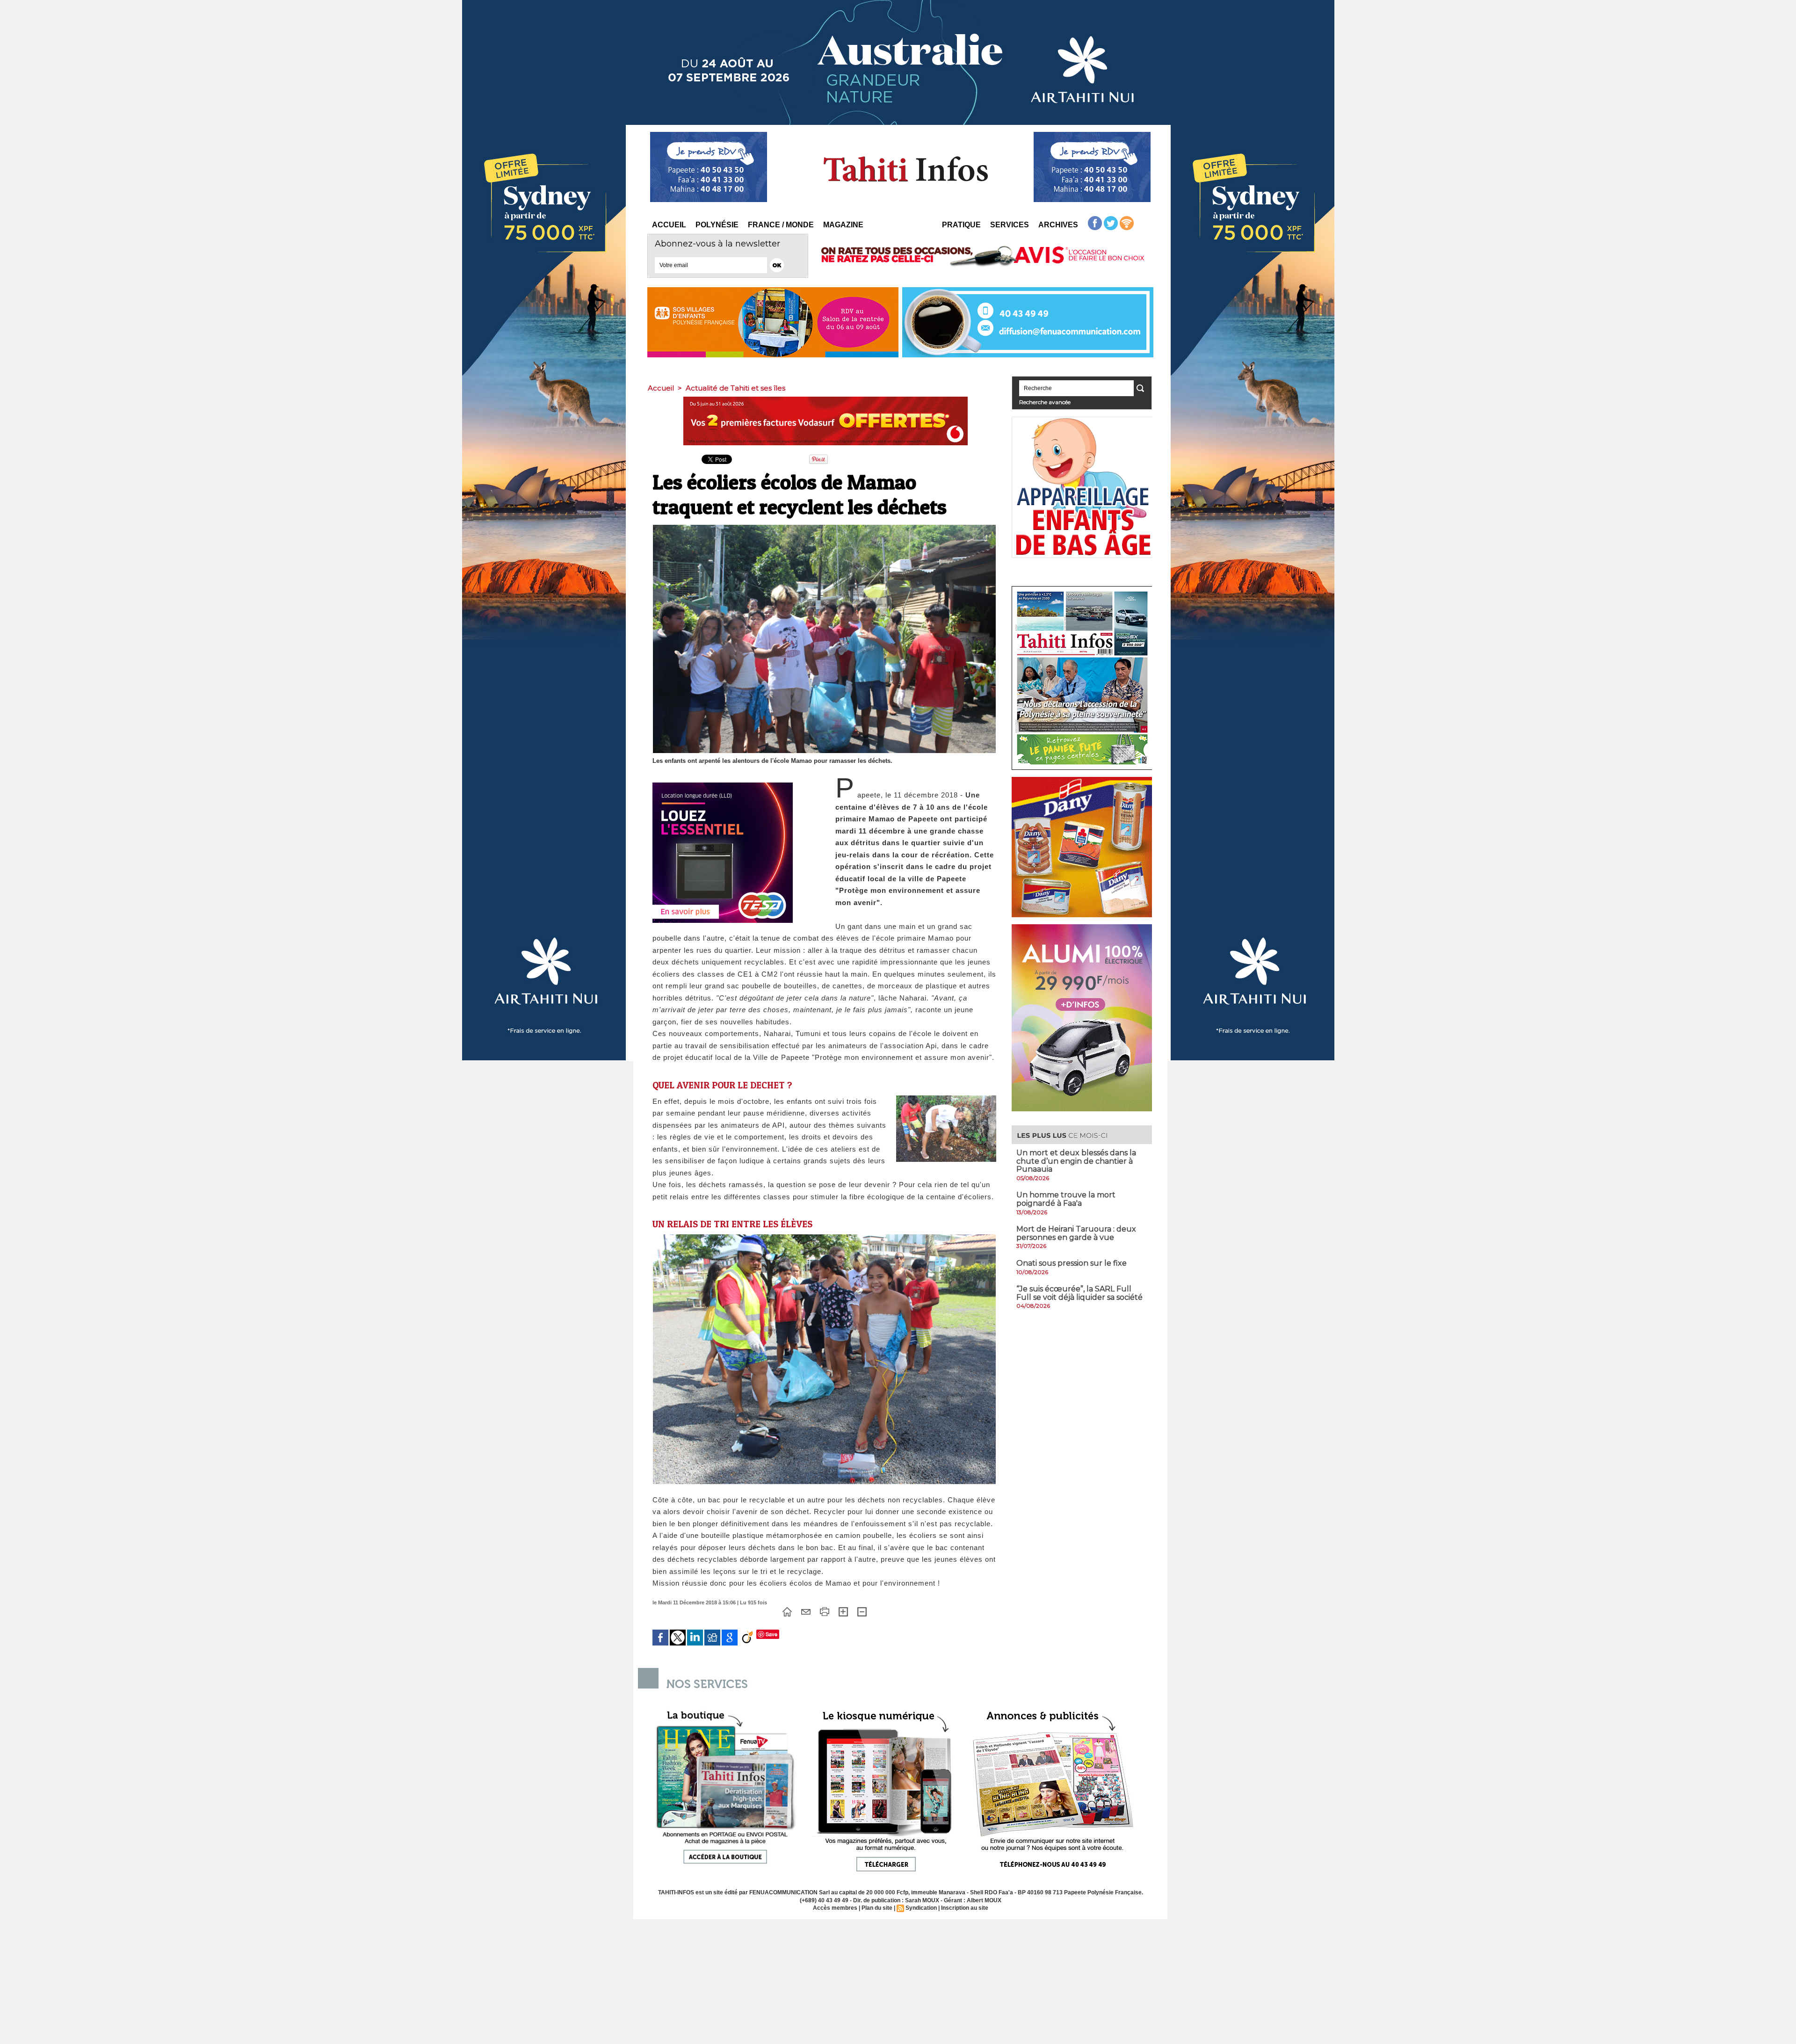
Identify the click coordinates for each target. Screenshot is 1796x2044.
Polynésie (717, 225)
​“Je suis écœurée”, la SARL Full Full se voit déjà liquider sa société (1079, 1293)
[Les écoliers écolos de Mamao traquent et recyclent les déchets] (946, 1098)
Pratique (961, 225)
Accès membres (835, 1908)
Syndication (921, 1908)
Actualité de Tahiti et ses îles (735, 388)
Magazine (843, 225)
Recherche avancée (1045, 402)
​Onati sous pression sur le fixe (1072, 1263)
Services (1010, 225)
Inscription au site (965, 1908)
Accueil (669, 225)
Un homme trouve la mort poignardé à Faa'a (1066, 1199)
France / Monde (781, 225)
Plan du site (877, 1908)
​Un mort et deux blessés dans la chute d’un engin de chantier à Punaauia (1076, 1161)
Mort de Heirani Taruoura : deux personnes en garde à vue (1076, 1233)
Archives (1058, 225)
